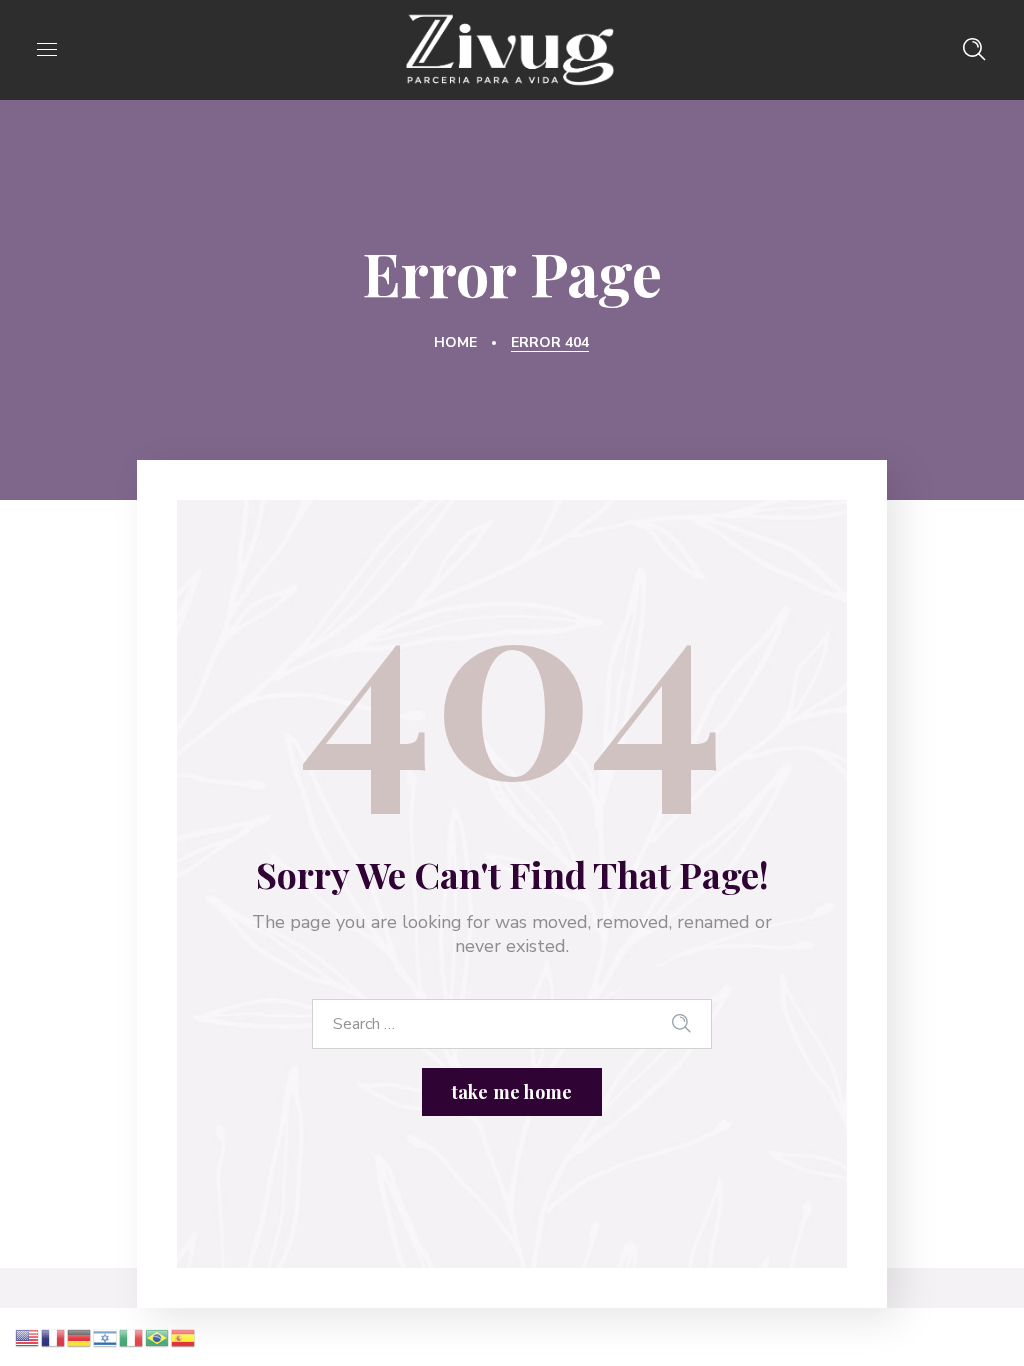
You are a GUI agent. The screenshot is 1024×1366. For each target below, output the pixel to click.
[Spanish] (184, 1336)
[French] (54, 1336)
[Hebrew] (106, 1336)
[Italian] (132, 1336)
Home (455, 342)
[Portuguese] (158, 1336)
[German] (80, 1336)
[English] (28, 1336)
